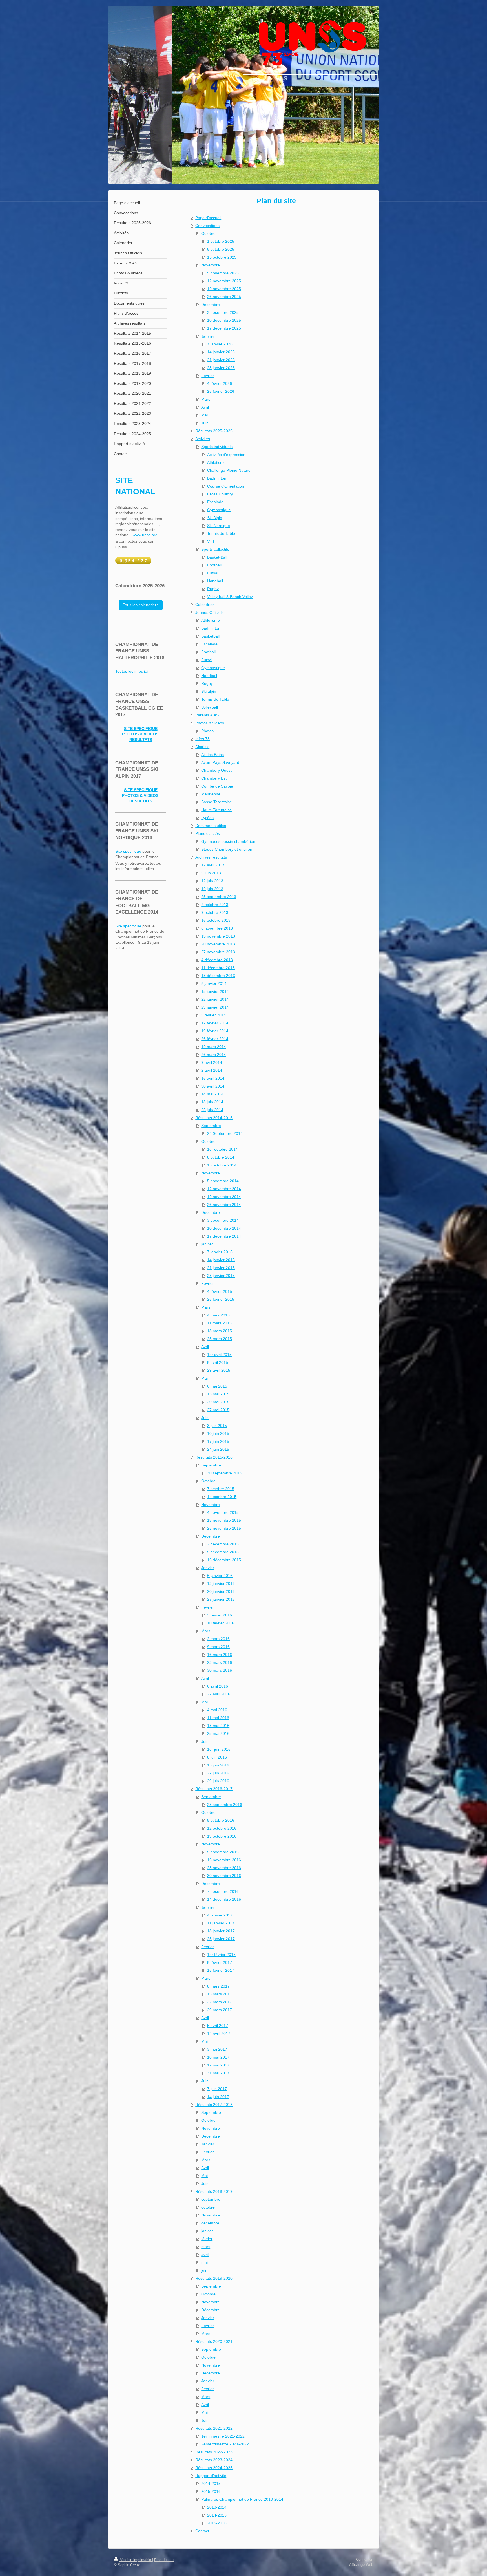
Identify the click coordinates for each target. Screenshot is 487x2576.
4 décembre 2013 (217, 960)
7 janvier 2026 (220, 344)
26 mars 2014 (214, 1055)
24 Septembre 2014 (225, 1133)
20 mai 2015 (218, 1402)
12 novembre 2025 (224, 281)
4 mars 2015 (218, 1315)
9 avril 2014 (212, 1062)
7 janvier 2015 (220, 1252)
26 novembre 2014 (224, 1205)
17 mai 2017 (218, 2065)
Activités (203, 439)
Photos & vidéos (210, 723)
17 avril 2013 (213, 865)
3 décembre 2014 (223, 1220)
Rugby (213, 589)
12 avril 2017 (219, 2034)
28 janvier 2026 (221, 368)
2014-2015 (211, 2484)
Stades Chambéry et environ (227, 849)
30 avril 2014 (213, 1086)
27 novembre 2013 (218, 952)
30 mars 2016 (220, 1670)
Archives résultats (211, 857)
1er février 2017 (221, 1955)
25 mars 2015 (220, 1339)
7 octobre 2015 (221, 1489)
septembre (211, 2199)
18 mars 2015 (220, 1331)
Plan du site (164, 2560)
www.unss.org (145, 535)
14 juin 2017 (218, 2097)
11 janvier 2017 (221, 1923)
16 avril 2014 (213, 1078)
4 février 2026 (220, 383)
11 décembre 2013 (218, 968)
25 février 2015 (221, 1299)
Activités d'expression (226, 455)
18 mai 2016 (218, 1726)
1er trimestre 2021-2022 (223, 2436)
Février (208, 376)
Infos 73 (202, 739)
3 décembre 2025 (223, 312)
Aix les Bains (212, 755)
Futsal (213, 573)
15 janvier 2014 (215, 991)
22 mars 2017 (220, 2002)
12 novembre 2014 (224, 1189)
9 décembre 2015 (223, 1552)
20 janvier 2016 (221, 1591)
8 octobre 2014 (221, 1157)
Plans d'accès (208, 833)
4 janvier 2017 (220, 1915)
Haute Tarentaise (216, 810)
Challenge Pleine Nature (229, 470)
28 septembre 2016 (225, 1805)
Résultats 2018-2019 (214, 2191)
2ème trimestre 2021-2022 (225, 2444)
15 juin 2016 (218, 1765)
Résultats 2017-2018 (214, 2105)
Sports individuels (217, 447)
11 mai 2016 (218, 1718)
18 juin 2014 (212, 1102)
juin (204, 2270)
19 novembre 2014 (224, 1197)
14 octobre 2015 (222, 1497)
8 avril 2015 (218, 1362)
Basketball (210, 636)
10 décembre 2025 (224, 320)
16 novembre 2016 (224, 1860)
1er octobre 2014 (223, 1149)
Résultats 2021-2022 (214, 2428)
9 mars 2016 (218, 1647)
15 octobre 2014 (222, 1165)
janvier (207, 1244)
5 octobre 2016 (221, 1820)
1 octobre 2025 (221, 241)
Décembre (211, 305)
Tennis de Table (221, 533)
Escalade (215, 502)
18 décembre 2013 (218, 976)
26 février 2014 (215, 1039)
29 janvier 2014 (215, 1007)
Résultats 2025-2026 (214, 431)
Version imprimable (136, 2560)
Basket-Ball (217, 557)
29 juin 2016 (218, 1781)
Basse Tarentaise (217, 802)
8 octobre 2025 (221, 249)
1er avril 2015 (219, 1355)
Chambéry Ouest (216, 770)
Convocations (207, 226)
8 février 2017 (220, 1962)
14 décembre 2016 (224, 1899)
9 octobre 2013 (215, 912)
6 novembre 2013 (217, 928)
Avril (205, 407)
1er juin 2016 (219, 1749)
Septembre (211, 1126)
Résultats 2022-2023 (214, 2452)
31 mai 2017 (218, 2073)
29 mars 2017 (220, 2010)
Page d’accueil (208, 218)
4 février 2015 (220, 1291)
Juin (205, 423)
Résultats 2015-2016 (214, 1457)
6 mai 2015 (217, 1386)
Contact (202, 2531)
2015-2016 (211, 2491)
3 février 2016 (220, 1615)
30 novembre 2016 (224, 1876)
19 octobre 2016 (222, 1836)
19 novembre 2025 (224, 289)
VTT (211, 541)
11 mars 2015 (219, 1323)
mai (204, 2262)
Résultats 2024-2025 (214, 2468)
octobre (208, 2207)
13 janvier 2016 (221, 1583)
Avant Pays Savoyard (220, 762)
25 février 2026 (221, 391)
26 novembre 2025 (224, 297)
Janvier (208, 336)
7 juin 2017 (217, 2089)
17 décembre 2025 (224, 328)
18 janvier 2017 (221, 1931)
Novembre (211, 265)
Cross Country (220, 494)
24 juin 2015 (218, 1449)
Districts (202, 747)
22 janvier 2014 (215, 999)
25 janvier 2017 (221, 1939)
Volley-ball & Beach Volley (230, 597)
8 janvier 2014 (214, 983)
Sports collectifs (215, 549)
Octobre (208, 233)
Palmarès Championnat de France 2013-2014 (242, 2499)
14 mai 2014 (212, 1094)
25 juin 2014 (212, 1110)
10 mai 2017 (218, 2057)
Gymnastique (219, 510)
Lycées (207, 818)
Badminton (217, 478)
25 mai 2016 (218, 1733)
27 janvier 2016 (221, 1599)
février (207, 2239)
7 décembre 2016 (223, 1891)
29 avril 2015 (219, 1370)
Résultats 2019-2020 (214, 2278)
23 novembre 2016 (224, 1868)
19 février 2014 (215, 1031)
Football (214, 565)
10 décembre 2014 (224, 1228)
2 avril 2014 (212, 1070)
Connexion (365, 2560)
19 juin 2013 (212, 889)
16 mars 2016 (220, 1655)
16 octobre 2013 (216, 920)
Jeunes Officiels (209, 612)
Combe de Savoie (217, 786)
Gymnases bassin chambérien (228, 841)
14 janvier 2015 (221, 1260)
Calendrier (205, 605)
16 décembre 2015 (224, 1560)
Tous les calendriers (141, 605)
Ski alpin (209, 691)
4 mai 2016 (217, 1710)
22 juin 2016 (218, 1773)
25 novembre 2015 (224, 1528)
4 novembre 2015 (223, 1512)
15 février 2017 (221, 1970)
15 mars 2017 (220, 1994)
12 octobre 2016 (222, 1828)
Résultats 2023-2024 (214, 2460)
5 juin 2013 (211, 873)
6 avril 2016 (218, 1686)
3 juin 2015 (217, 1426)
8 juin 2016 (217, 1757)
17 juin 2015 (218, 1441)
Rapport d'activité (211, 2476)
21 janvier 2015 (221, 1268)
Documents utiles (211, 826)
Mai (204, 415)
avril (205, 2255)
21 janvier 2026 (221, 360)
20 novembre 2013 (218, 944)
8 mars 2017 (218, 1986)
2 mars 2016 (218, 1639)
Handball (215, 581)
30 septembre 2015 (225, 1473)
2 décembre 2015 (223, 1544)
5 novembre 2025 (223, 273)
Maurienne (211, 794)
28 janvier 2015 (221, 1276)
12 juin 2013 (212, 881)
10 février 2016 (221, 1623)
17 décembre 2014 (224, 1236)
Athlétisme (216, 462)
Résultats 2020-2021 (214, 2341)
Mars (206, 399)
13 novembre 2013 (218, 936)
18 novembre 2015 (224, 1520)
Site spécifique (128, 851)
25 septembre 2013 (219, 897)
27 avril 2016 (219, 1694)
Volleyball (210, 707)
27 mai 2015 (218, 1410)
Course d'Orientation (226, 486)
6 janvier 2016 (220, 1576)
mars (206, 2247)
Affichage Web (361, 2565)
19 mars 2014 (214, 1047)
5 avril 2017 (218, 2026)
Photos (207, 731)
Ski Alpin (215, 518)
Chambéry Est (214, 778)
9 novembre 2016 (223, 1852)
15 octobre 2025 (222, 257)
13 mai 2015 (218, 1394)
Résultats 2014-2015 (214, 1118)
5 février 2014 (214, 1015)
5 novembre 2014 (223, 1181)
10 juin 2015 (218, 1433)
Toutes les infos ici (131, 671)
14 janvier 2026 (221, 352)
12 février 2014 (215, 1023)
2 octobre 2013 (215, 905)
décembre (210, 2223)
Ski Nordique (219, 526)
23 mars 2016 (220, 1662)
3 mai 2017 (217, 2049)
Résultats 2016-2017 (214, 1789)
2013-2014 (217, 2507)
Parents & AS (207, 715)
